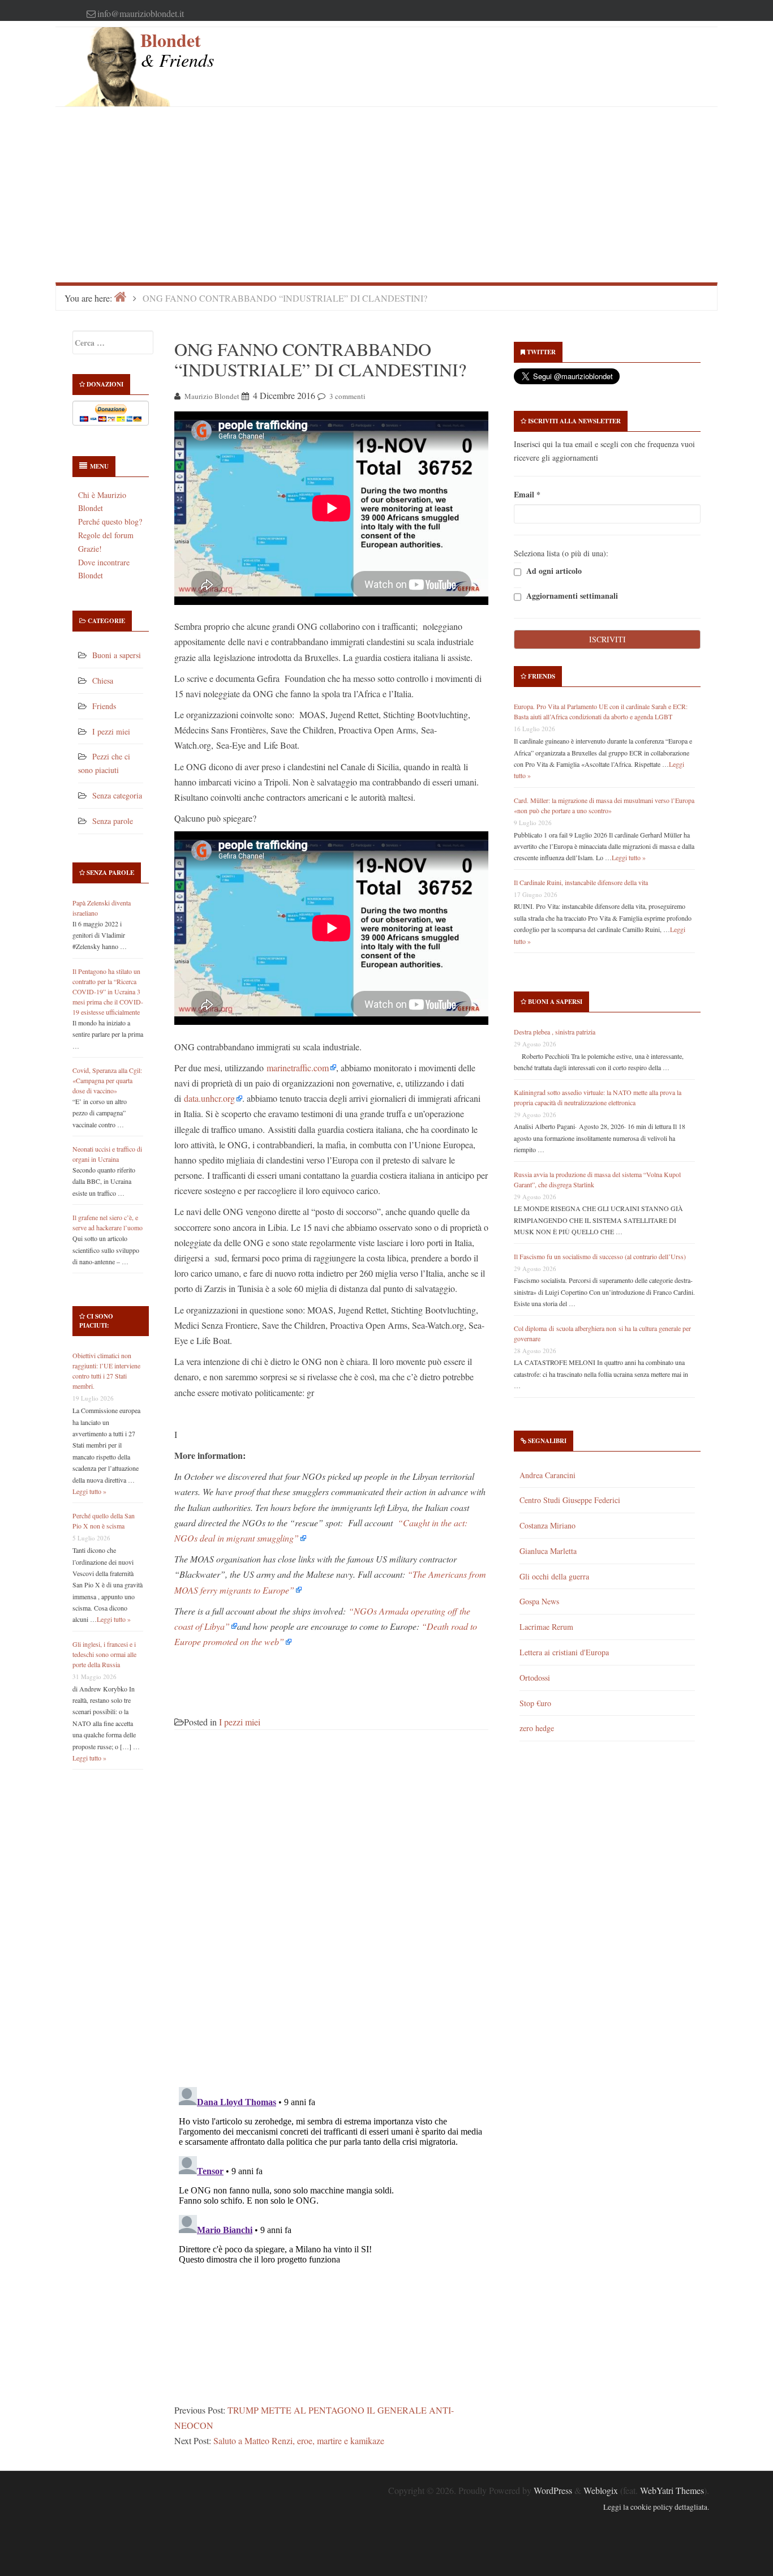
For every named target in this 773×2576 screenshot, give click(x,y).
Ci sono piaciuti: (96, 1321)
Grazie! (90, 549)
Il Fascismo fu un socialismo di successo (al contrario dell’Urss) (600, 1256)
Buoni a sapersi (117, 655)
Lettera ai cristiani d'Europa (564, 1652)
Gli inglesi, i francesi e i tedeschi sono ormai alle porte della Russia (104, 1654)
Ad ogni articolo (553, 571)
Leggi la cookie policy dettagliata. (656, 2507)
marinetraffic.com (298, 1068)
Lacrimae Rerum (546, 1627)
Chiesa (103, 681)
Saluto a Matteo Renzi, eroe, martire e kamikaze (299, 2440)
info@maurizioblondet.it (141, 13)
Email (527, 494)
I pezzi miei (111, 731)
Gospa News (539, 1601)
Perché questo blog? (110, 521)
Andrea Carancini (547, 1475)
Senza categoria (117, 795)
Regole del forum (106, 535)
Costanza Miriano (547, 1525)
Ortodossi (535, 1678)
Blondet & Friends (177, 50)
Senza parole (113, 821)
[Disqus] (331, 1915)
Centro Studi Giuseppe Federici (570, 1500)
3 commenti (347, 396)
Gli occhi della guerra (554, 1576)
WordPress (553, 2490)
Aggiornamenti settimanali (571, 596)
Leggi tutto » (89, 1491)
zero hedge (537, 1728)
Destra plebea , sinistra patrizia (555, 1032)
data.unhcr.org (209, 1098)
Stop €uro (535, 1703)
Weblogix (601, 2490)
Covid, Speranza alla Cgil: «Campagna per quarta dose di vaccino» (107, 1080)
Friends (104, 706)
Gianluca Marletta (548, 1551)
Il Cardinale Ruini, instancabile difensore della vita (581, 882)
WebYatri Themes (672, 2490)
